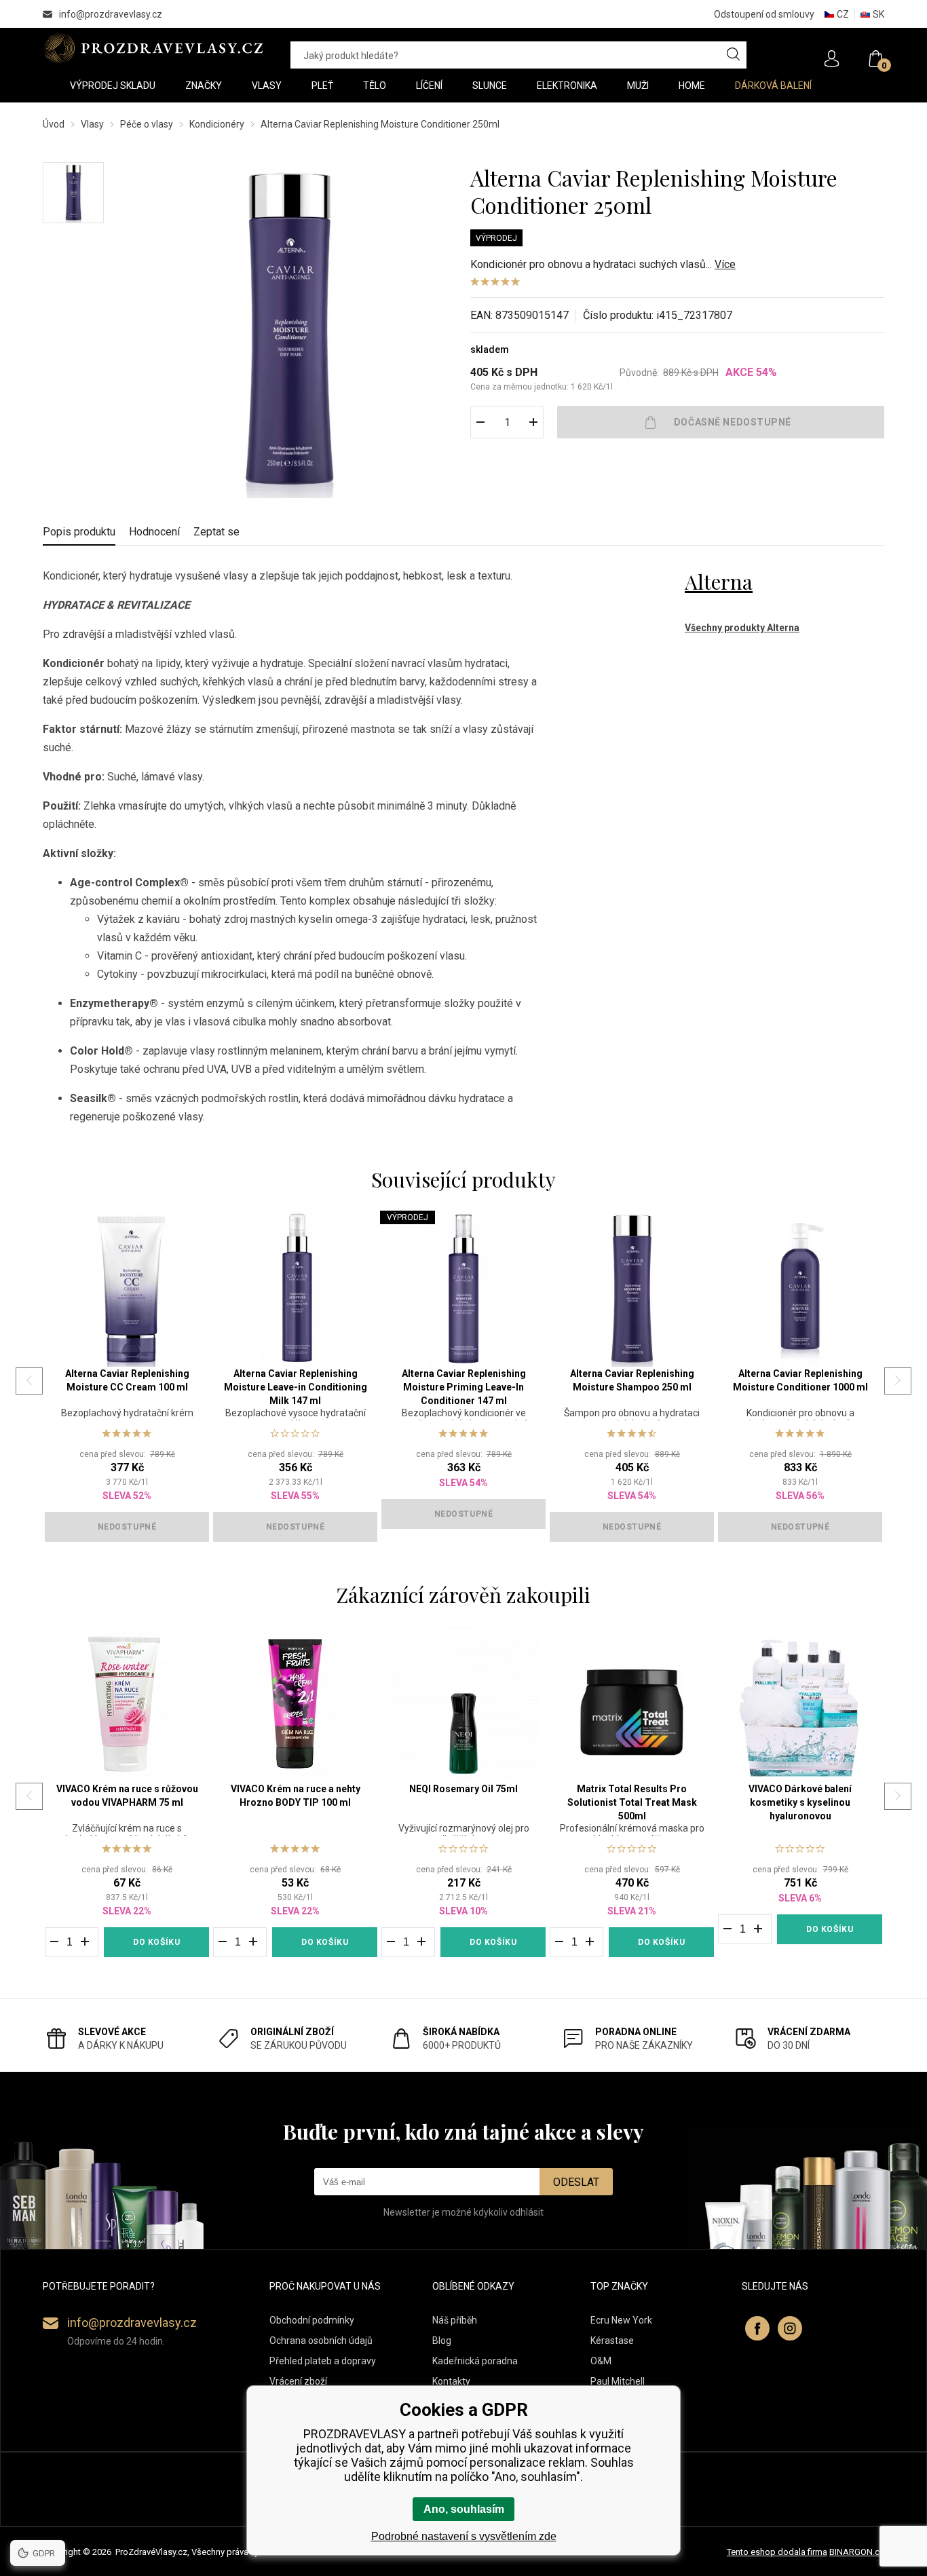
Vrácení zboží (298, 2381)
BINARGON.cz (857, 2552)
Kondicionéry (217, 124)
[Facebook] (757, 2328)
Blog (442, 2341)
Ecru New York (621, 2320)
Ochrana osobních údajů (321, 2341)
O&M (601, 2361)
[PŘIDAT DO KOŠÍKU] (721, 422)
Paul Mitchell (618, 2381)
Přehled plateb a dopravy (323, 2361)
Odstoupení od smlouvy (764, 14)
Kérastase (612, 2341)
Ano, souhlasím (464, 2509)
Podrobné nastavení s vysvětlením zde (464, 2536)
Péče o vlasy (147, 124)
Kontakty (451, 2381)
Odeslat (576, 2182)
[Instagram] (790, 2328)
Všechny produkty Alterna (742, 628)
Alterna (719, 582)
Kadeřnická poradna (475, 2361)
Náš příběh (455, 2320)
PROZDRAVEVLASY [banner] (153, 48)
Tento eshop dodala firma (777, 2552)
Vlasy (92, 124)
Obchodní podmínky (312, 2320)
